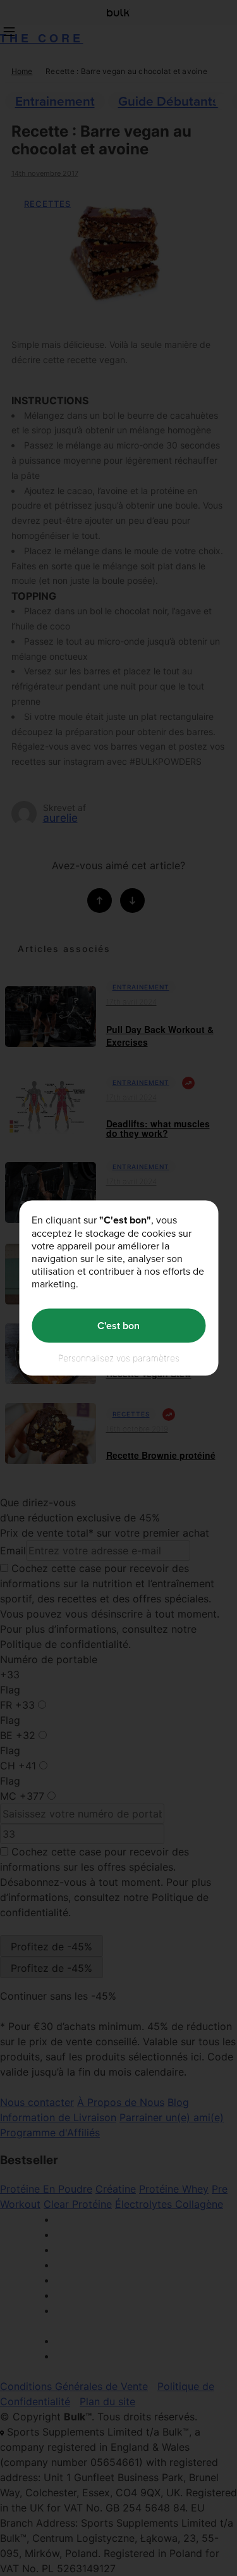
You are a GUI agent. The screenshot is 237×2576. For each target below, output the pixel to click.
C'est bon (118, 1326)
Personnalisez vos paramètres (119, 1357)
